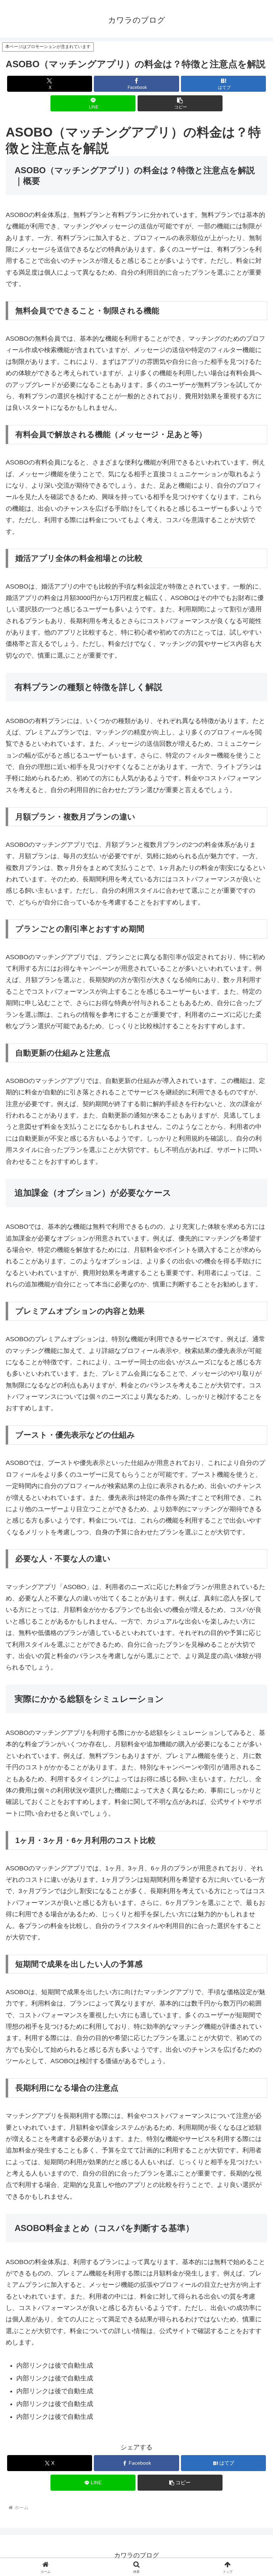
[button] (180, 103)
